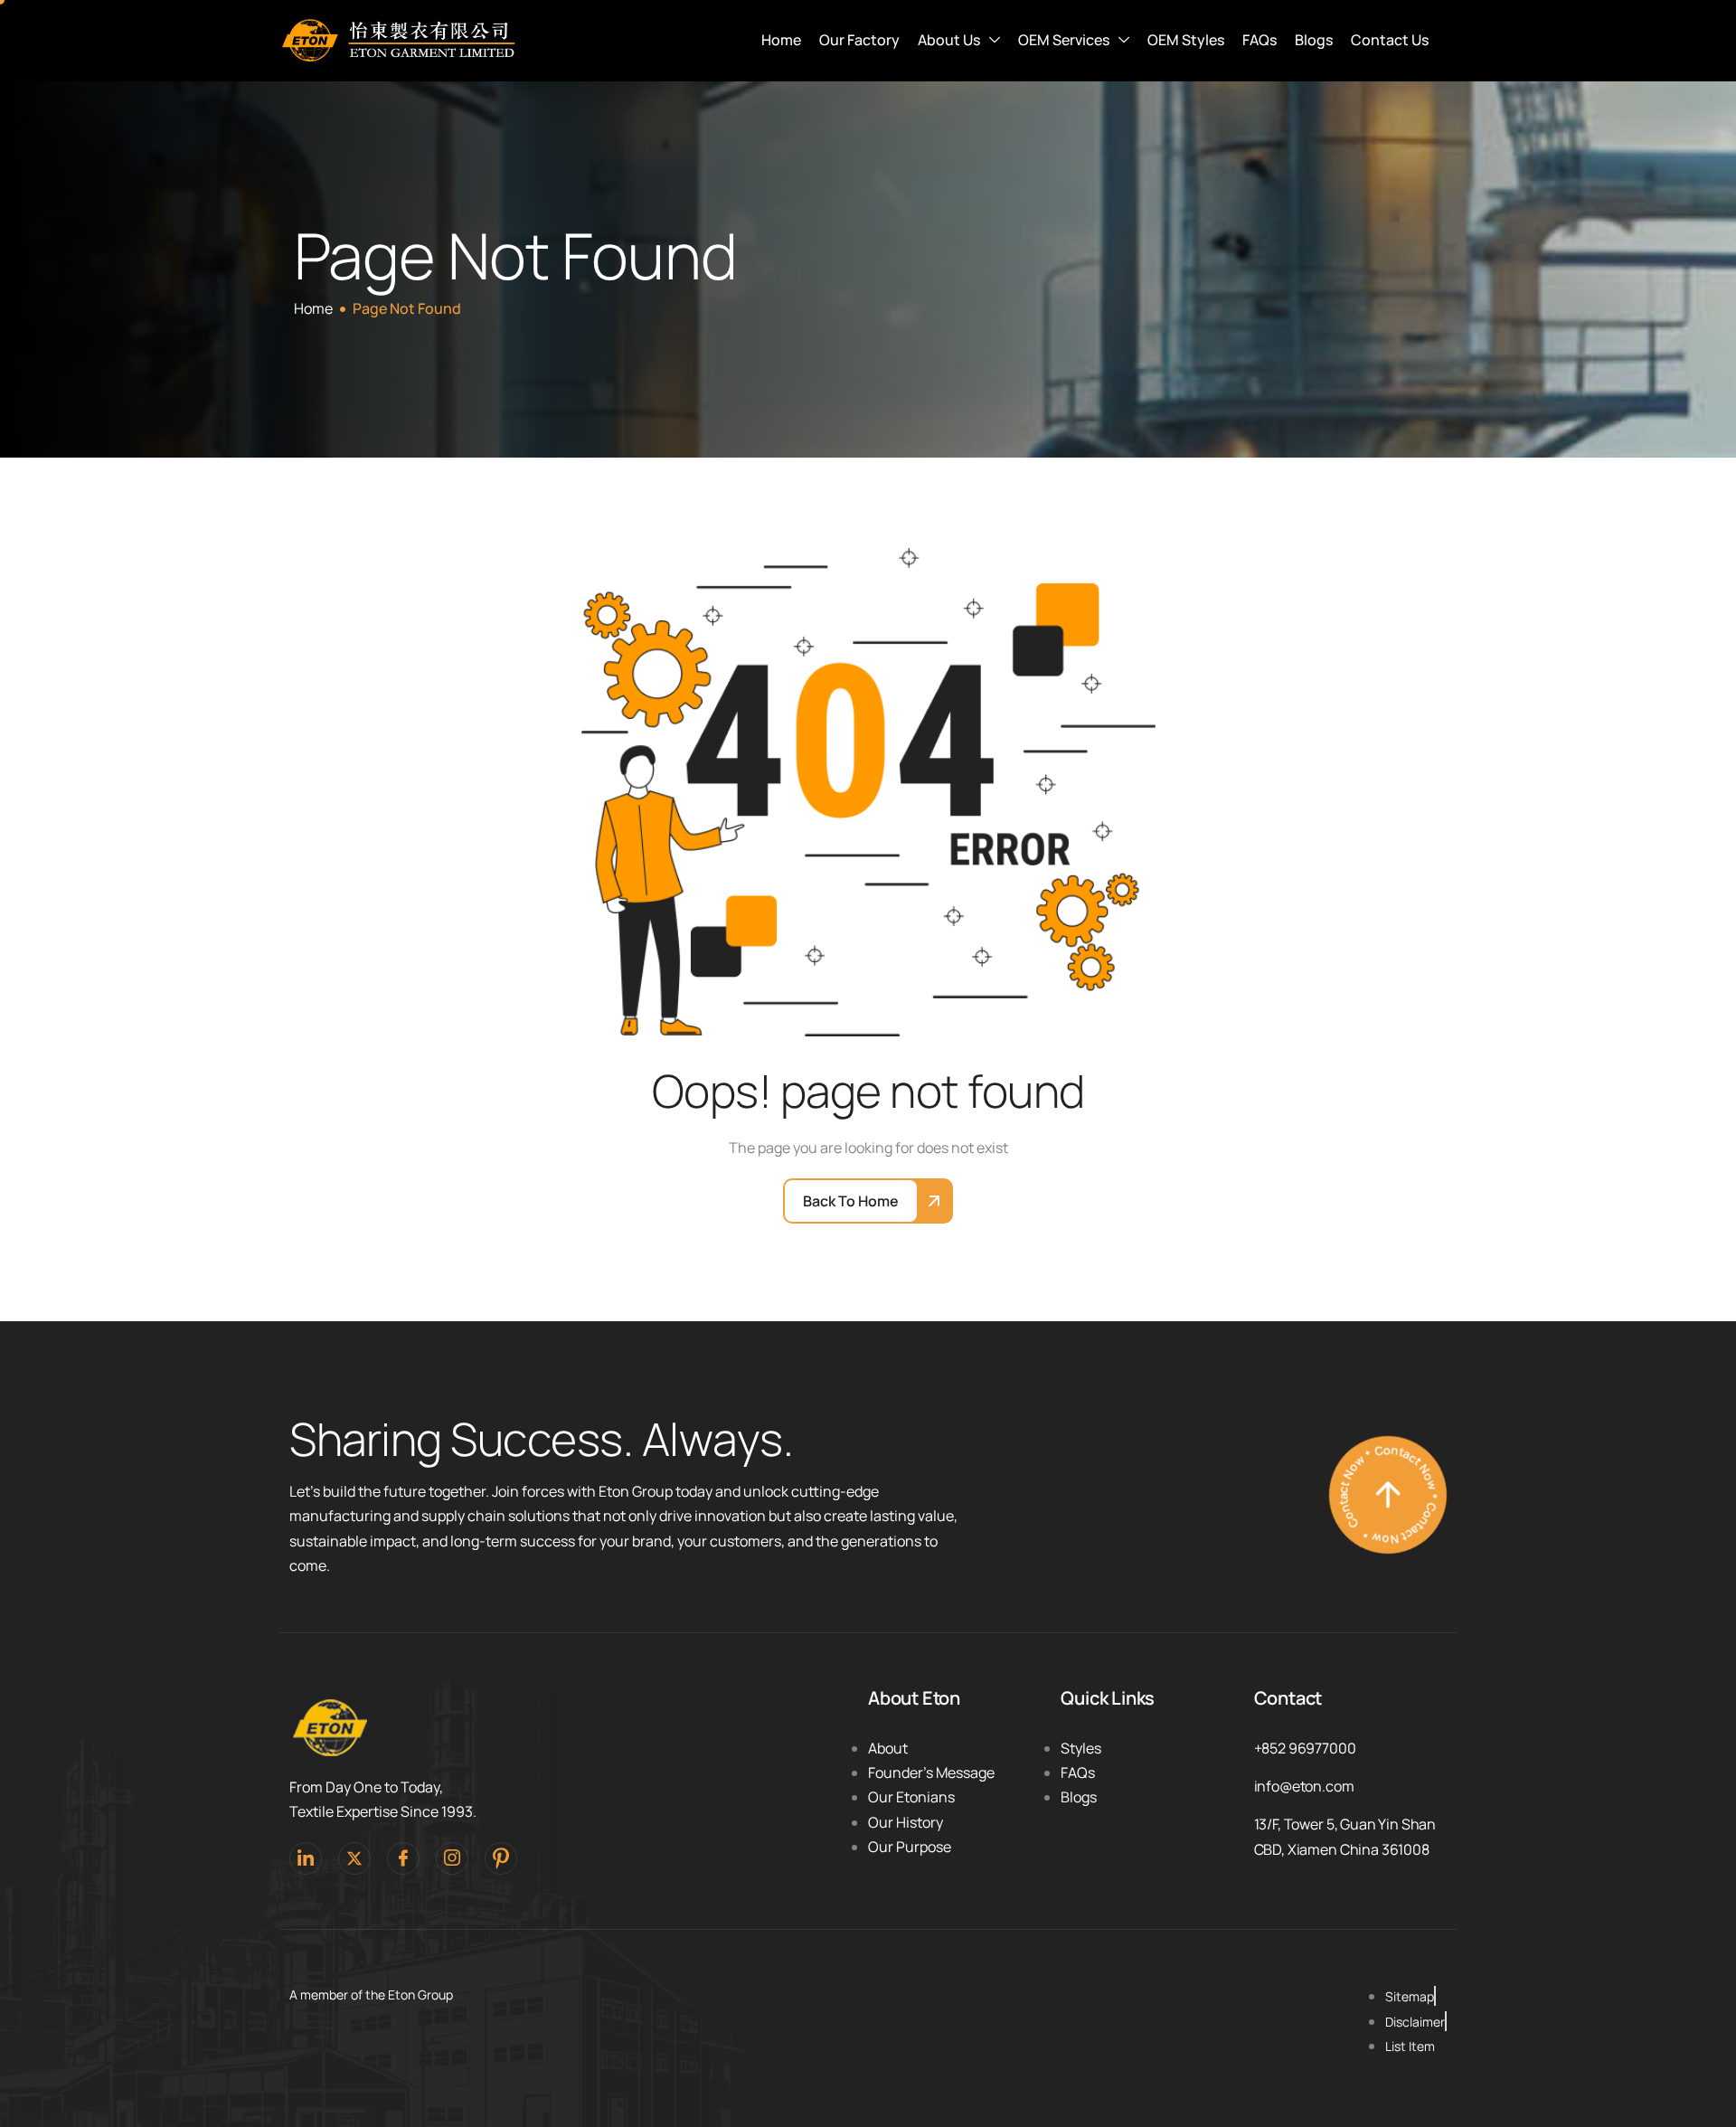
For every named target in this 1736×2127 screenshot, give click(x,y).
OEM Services (1064, 40)
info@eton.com (1304, 1786)
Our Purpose (910, 1847)
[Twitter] (354, 1858)
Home (781, 40)
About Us (949, 40)
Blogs (1314, 40)
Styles (1081, 1748)
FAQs (1260, 40)
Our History (906, 1822)
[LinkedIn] (306, 1858)
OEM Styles (1186, 40)
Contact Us (1390, 40)
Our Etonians (911, 1797)
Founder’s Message (931, 1772)
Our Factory (859, 40)
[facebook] (403, 1858)
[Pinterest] (501, 1858)
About (888, 1748)
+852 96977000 (1305, 1748)
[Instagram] (452, 1858)
